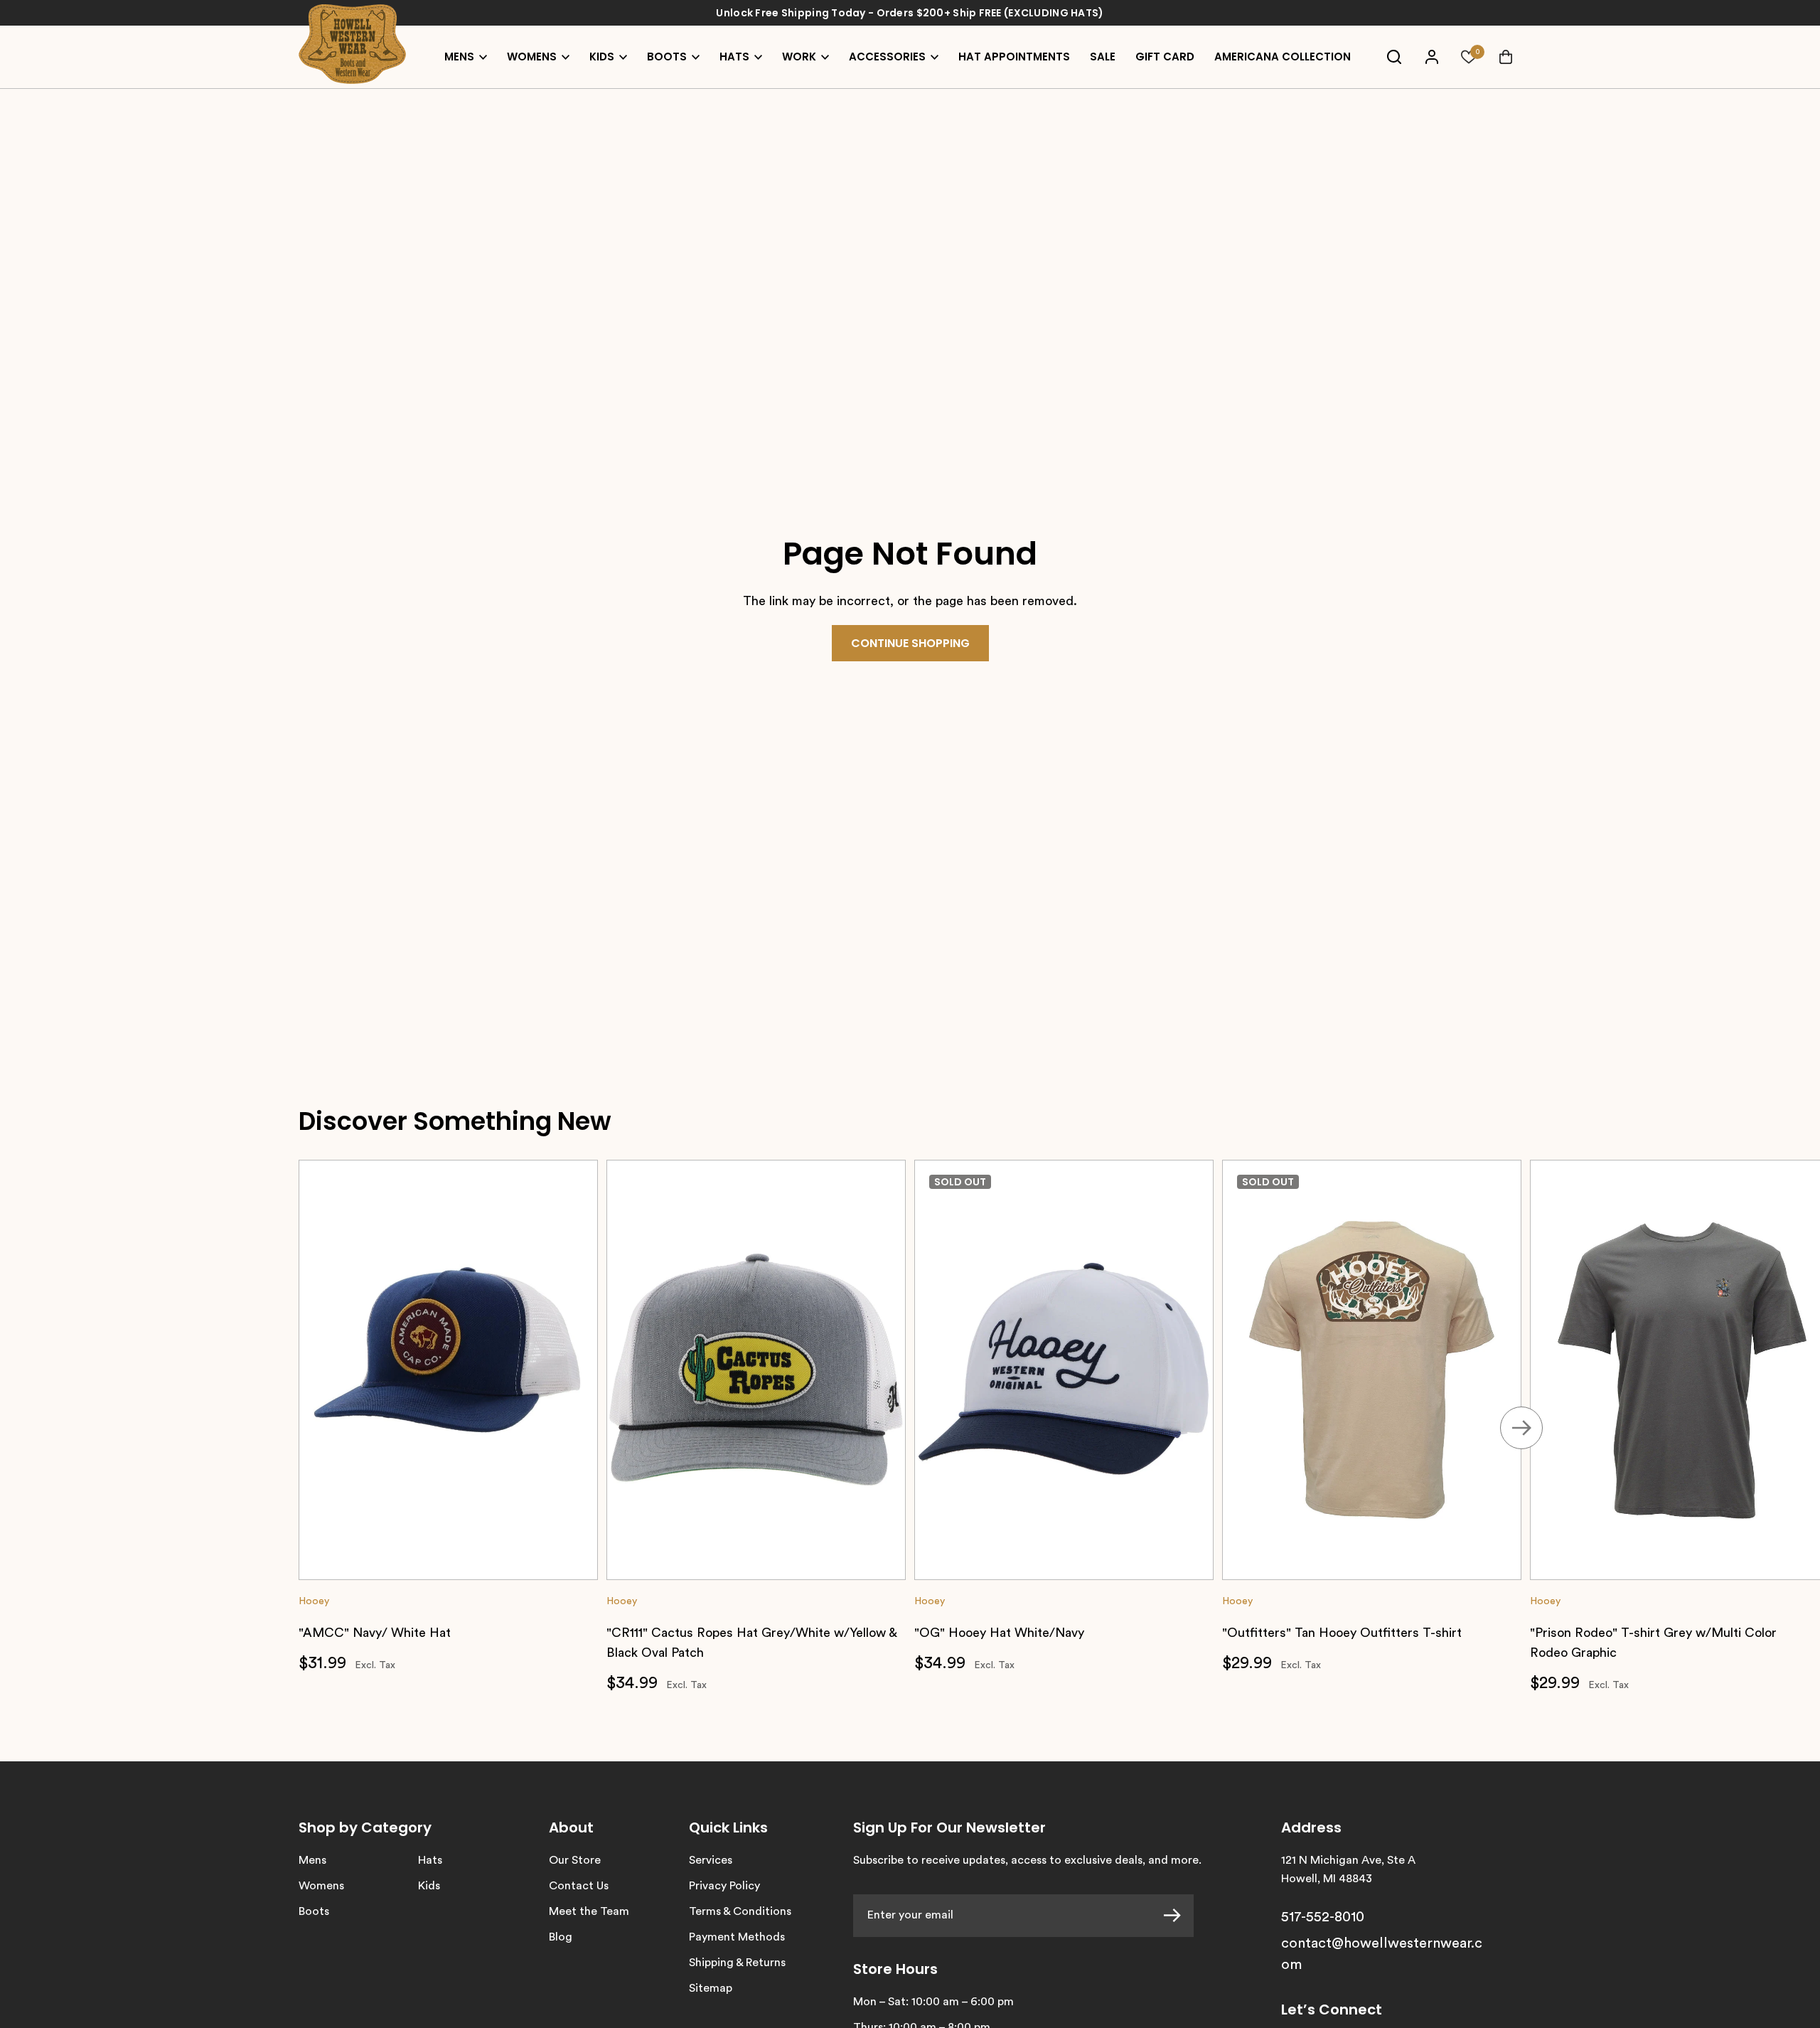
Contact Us (579, 1886)
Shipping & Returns (737, 1963)
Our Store (575, 1860)
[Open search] (1394, 57)
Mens (312, 1860)
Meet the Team (589, 1911)
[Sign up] (1179, 1916)
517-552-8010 (1323, 1917)
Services (711, 1860)
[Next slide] (1521, 1428)
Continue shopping (910, 643)
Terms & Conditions (740, 1911)
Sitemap (711, 1988)
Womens (321, 1886)
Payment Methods (737, 1937)
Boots (314, 1911)
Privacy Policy (724, 1886)
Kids (429, 1886)
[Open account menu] (1432, 57)
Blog (561, 1937)
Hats (430, 1860)
